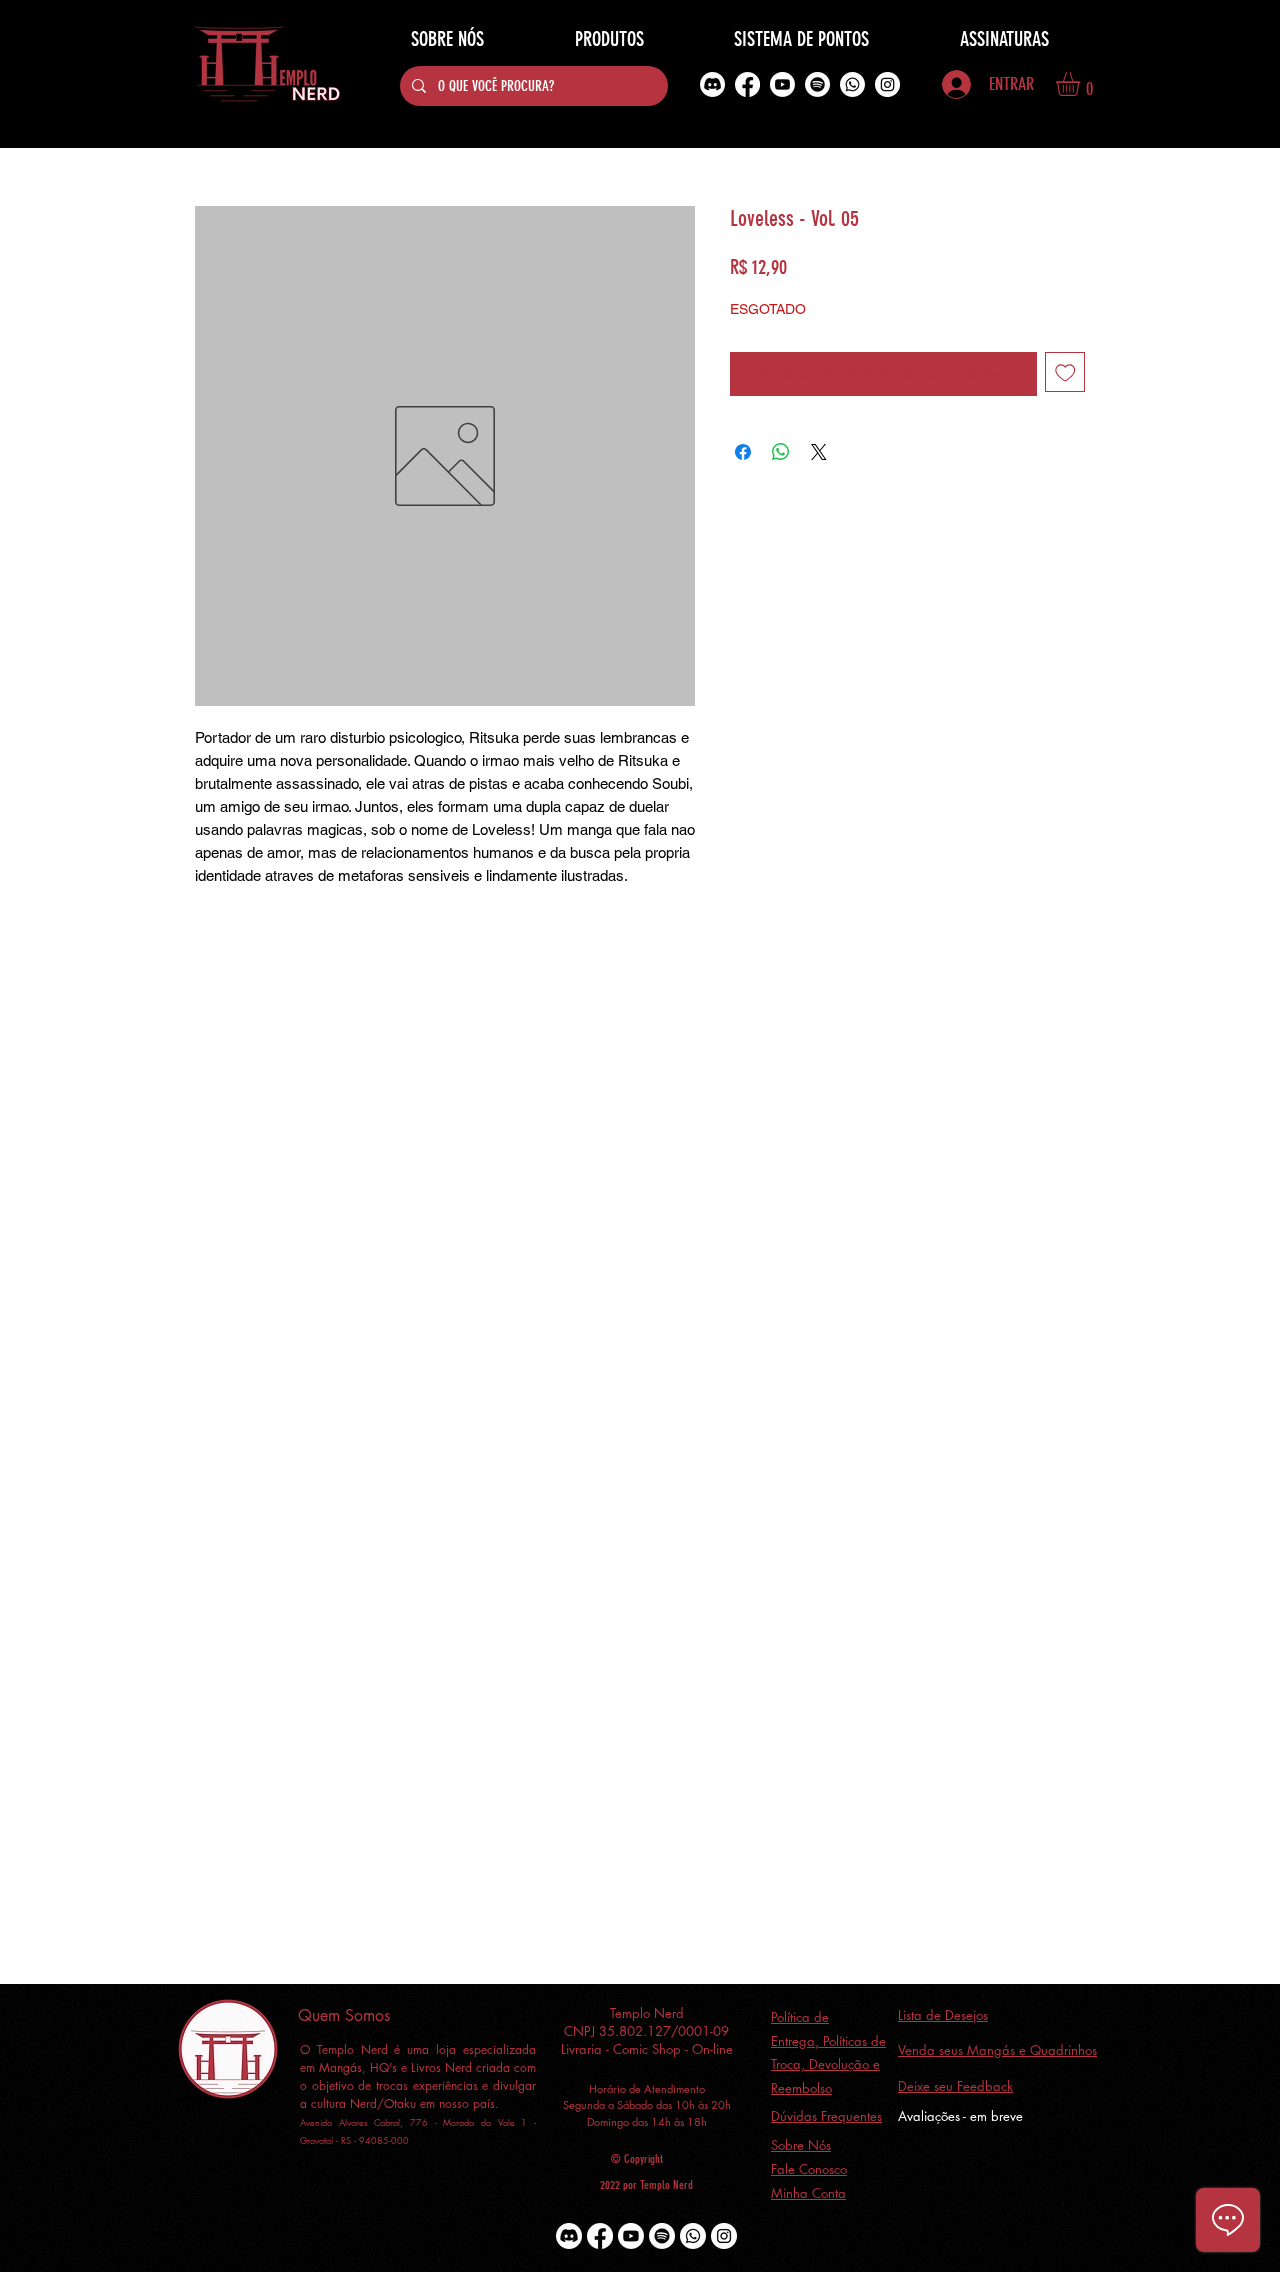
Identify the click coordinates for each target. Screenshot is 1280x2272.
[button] (1082, 84)
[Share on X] (819, 452)
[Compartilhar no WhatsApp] (781, 452)
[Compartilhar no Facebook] (743, 452)
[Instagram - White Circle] (887, 84)
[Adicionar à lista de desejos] (1065, 372)
